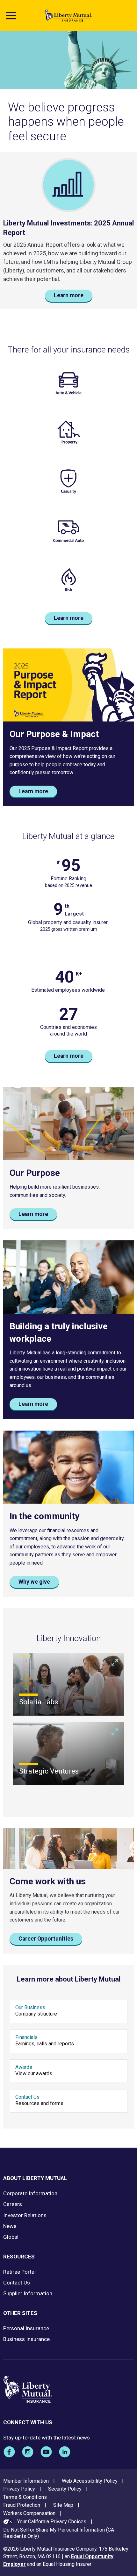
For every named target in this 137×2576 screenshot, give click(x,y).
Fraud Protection (22, 2505)
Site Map (63, 2505)
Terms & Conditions (25, 2497)
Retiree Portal (19, 2272)
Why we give (34, 1582)
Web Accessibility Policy (90, 2481)
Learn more (69, 295)
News (10, 2226)
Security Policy (65, 2489)
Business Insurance (26, 2339)
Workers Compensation (29, 2513)
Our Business (30, 2007)
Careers (13, 2204)
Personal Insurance (26, 2328)
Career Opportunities (46, 1939)
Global (11, 2237)
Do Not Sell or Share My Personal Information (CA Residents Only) (59, 2533)
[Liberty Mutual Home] (68, 16)
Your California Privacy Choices (52, 2522)
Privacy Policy (19, 2489)
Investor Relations (25, 2215)
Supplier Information (28, 2293)
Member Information (26, 2481)
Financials (26, 2037)
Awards (24, 2067)
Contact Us (27, 2097)
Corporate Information (30, 2193)
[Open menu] (11, 16)
